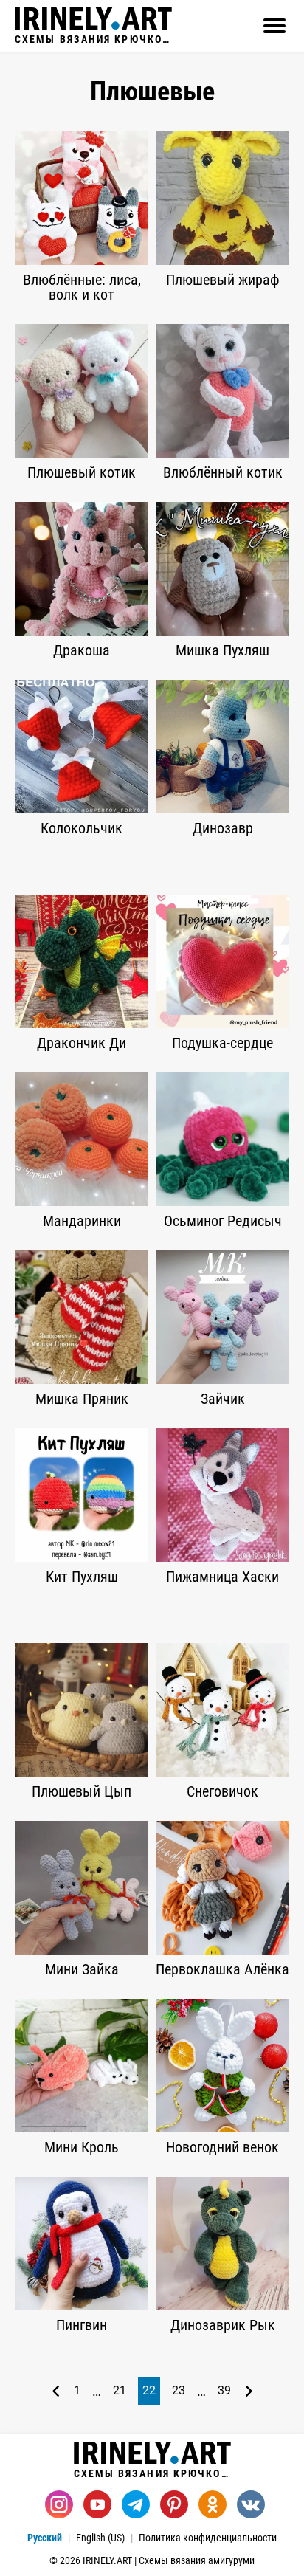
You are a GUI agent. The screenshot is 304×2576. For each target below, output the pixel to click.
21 (120, 2390)
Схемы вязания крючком (93, 39)
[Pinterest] (174, 2504)
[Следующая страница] (249, 2391)
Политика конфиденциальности (208, 2538)
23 (179, 2390)
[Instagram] (59, 2504)
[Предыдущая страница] (56, 2391)
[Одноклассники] (213, 2504)
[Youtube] (97, 2504)
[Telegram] (136, 2504)
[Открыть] (274, 26)
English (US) (100, 2538)
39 (224, 2390)
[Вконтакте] (251, 2504)
